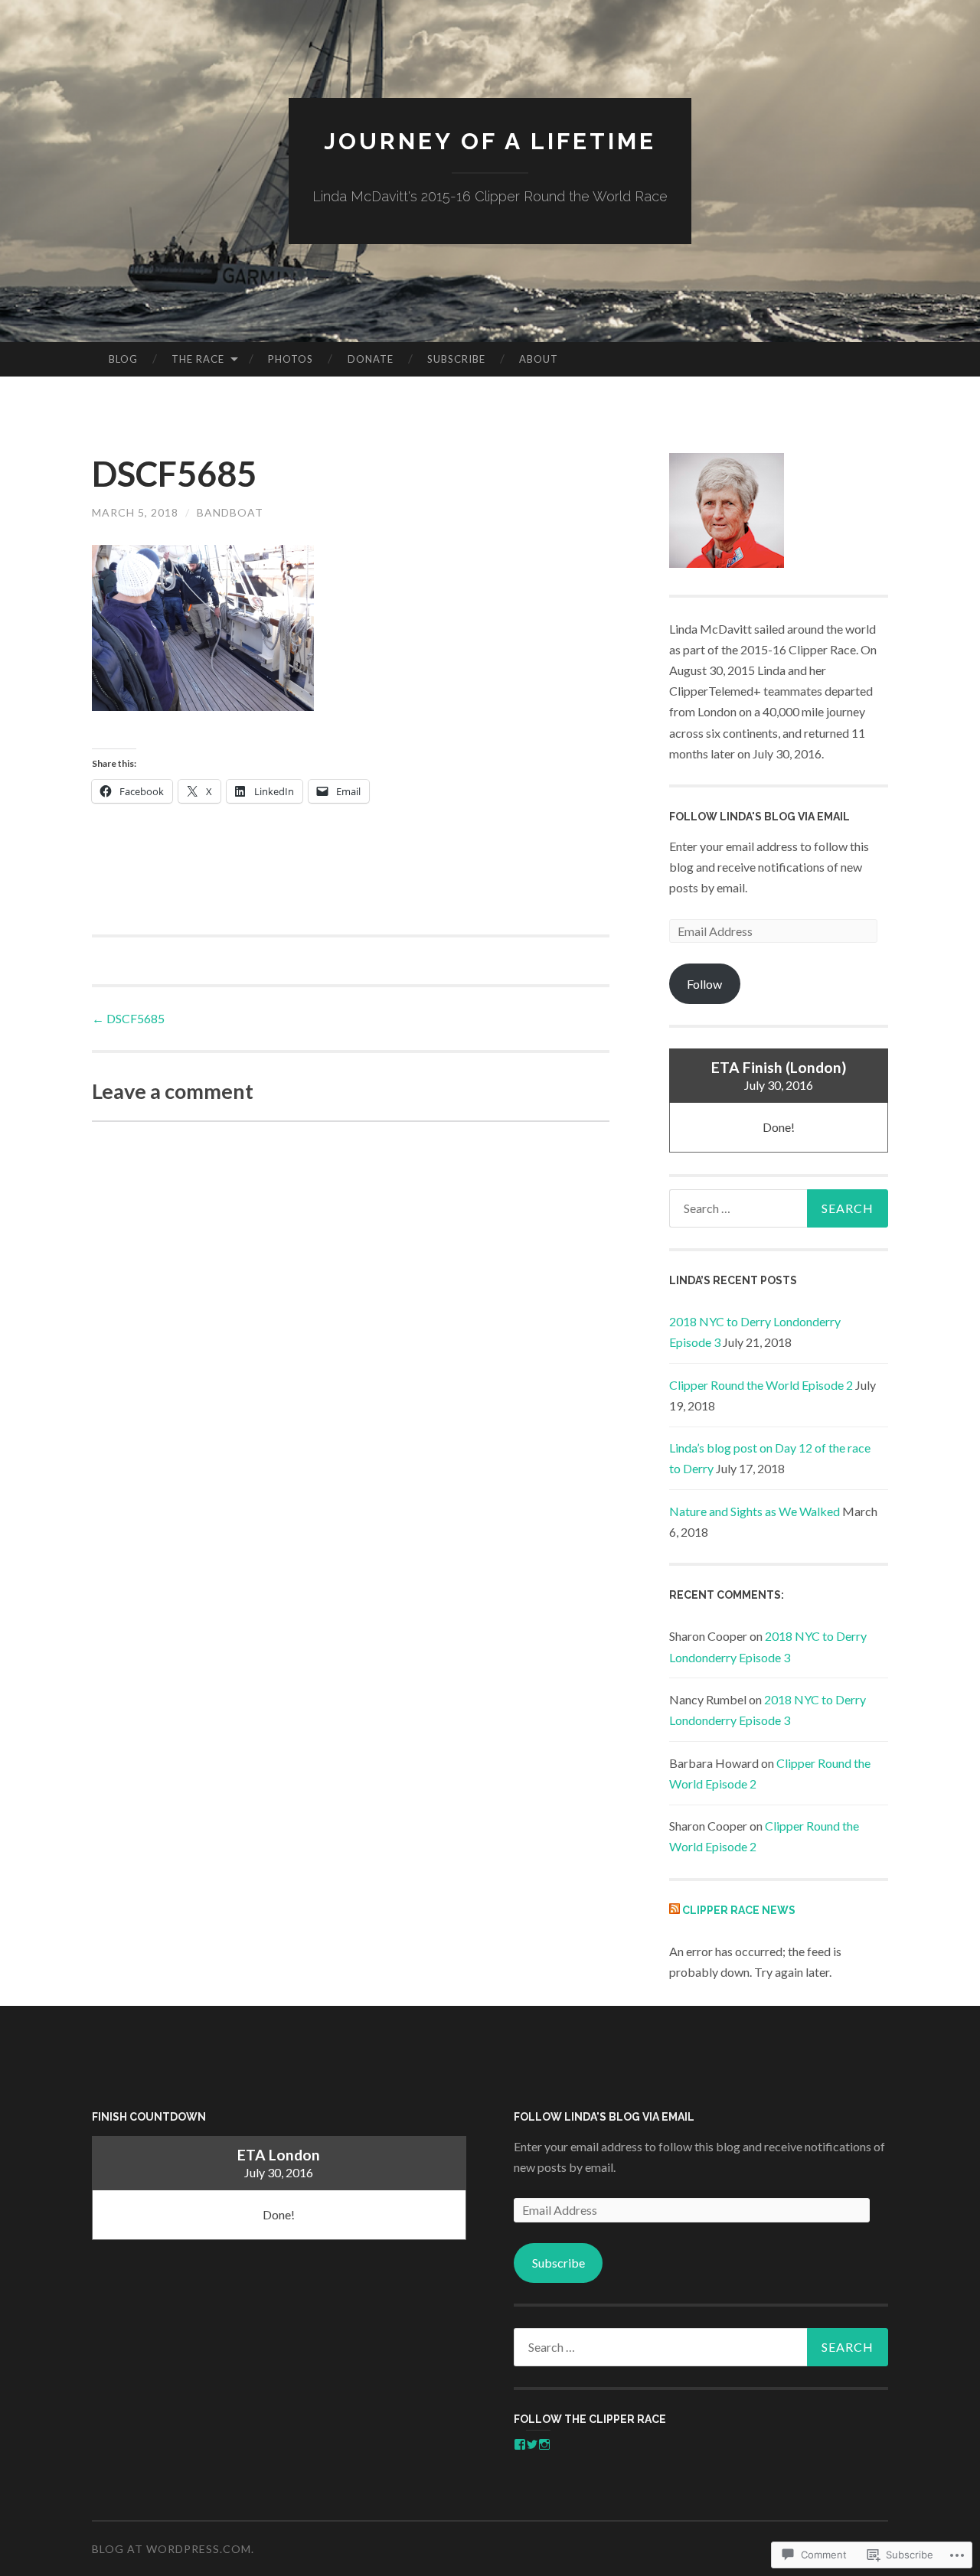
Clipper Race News (739, 1910)
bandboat (230, 512)
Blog (123, 359)
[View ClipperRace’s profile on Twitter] (532, 2444)
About (539, 359)
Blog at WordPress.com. (173, 2549)
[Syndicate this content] (675, 1910)
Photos (291, 359)
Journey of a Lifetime (490, 141)
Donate (371, 359)
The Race (198, 359)
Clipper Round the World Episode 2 (761, 1385)
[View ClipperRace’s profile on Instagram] (544, 2444)
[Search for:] (779, 1208)
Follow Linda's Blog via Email (759, 817)
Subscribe (456, 359)
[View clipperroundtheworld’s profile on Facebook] (520, 2444)
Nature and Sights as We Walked (755, 1511)
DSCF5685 (128, 1018)
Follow (704, 984)
